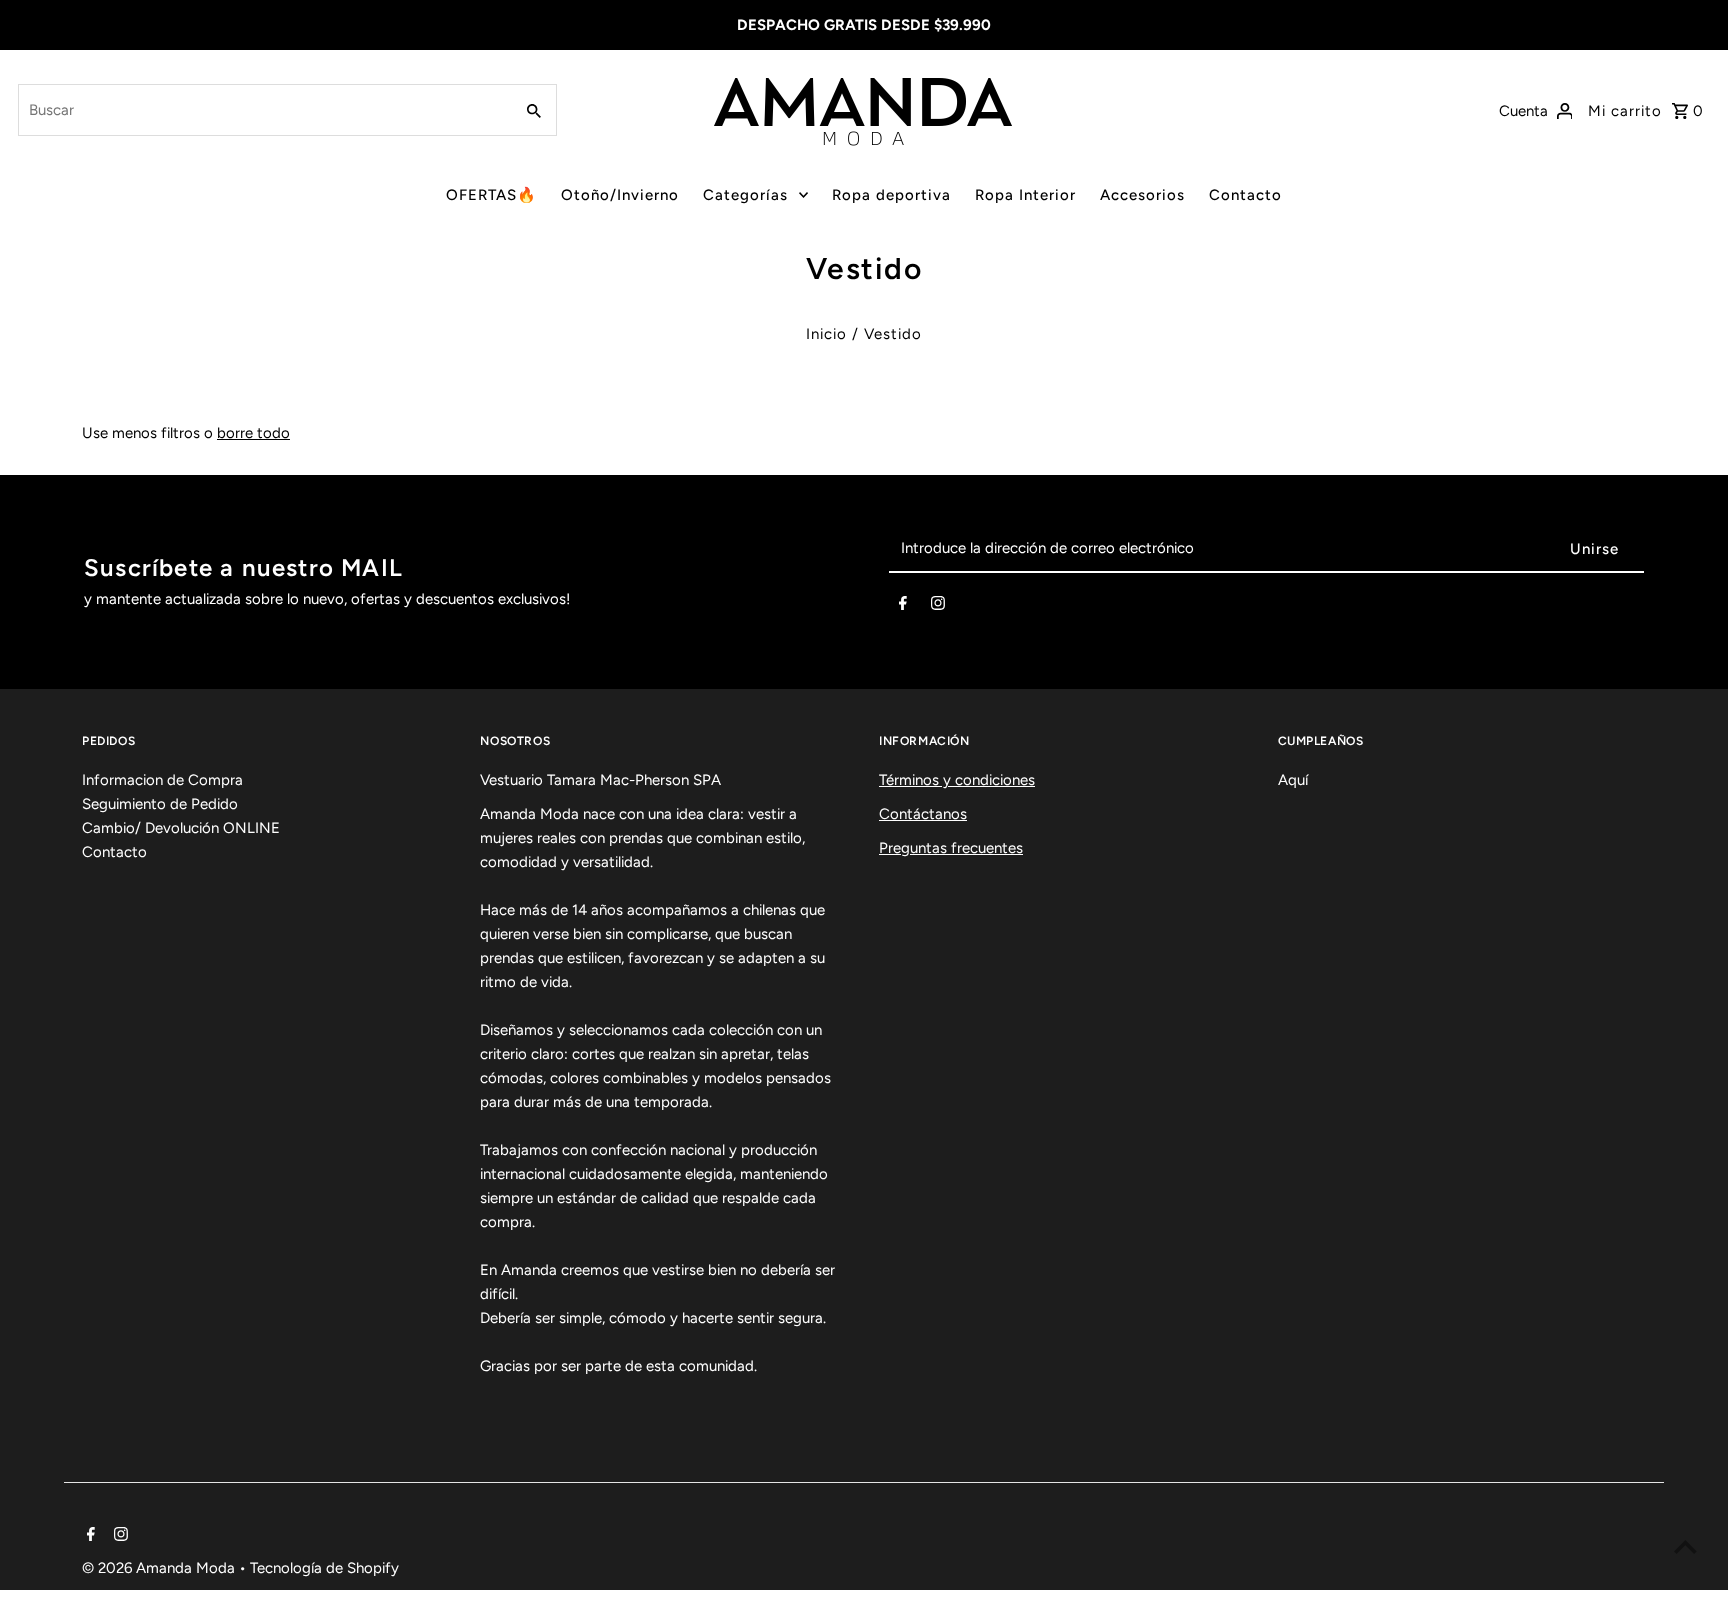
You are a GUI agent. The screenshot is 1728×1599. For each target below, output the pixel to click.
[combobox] (263, 110)
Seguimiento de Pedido (160, 804)
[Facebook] (903, 607)
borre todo (253, 433)
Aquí (1293, 780)
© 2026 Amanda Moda (160, 1568)
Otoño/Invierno (620, 195)
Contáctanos (923, 814)
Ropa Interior (1025, 195)
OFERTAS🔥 (491, 195)
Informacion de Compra (162, 780)
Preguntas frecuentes (951, 848)
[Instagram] (938, 607)
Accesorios (1142, 195)
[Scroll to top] (1685, 1546)
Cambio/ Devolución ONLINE (181, 828)
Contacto (1245, 195)
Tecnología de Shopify (324, 1568)
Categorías (745, 195)
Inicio (826, 334)
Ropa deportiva (891, 195)
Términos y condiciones (957, 780)
